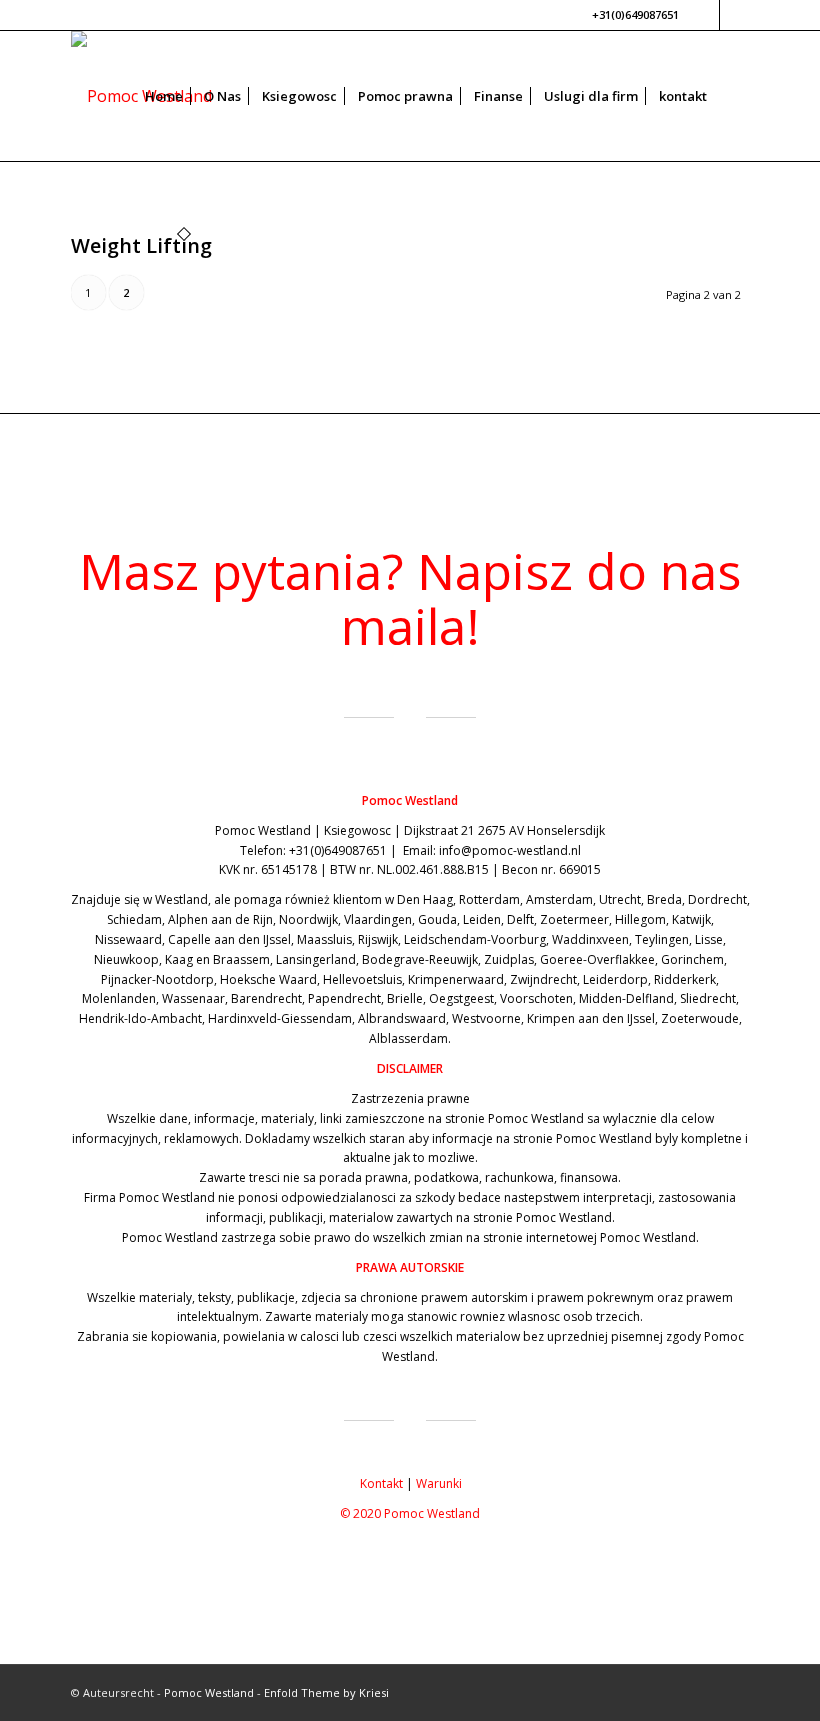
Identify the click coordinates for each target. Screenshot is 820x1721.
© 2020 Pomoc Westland (410, 1513)
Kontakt (381, 1483)
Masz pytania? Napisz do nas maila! (410, 598)
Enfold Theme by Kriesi (326, 1692)
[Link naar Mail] (735, 15)
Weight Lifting (141, 245)
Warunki (439, 1483)
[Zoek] (733, 96)
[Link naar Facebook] (704, 15)
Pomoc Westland (209, 1692)
